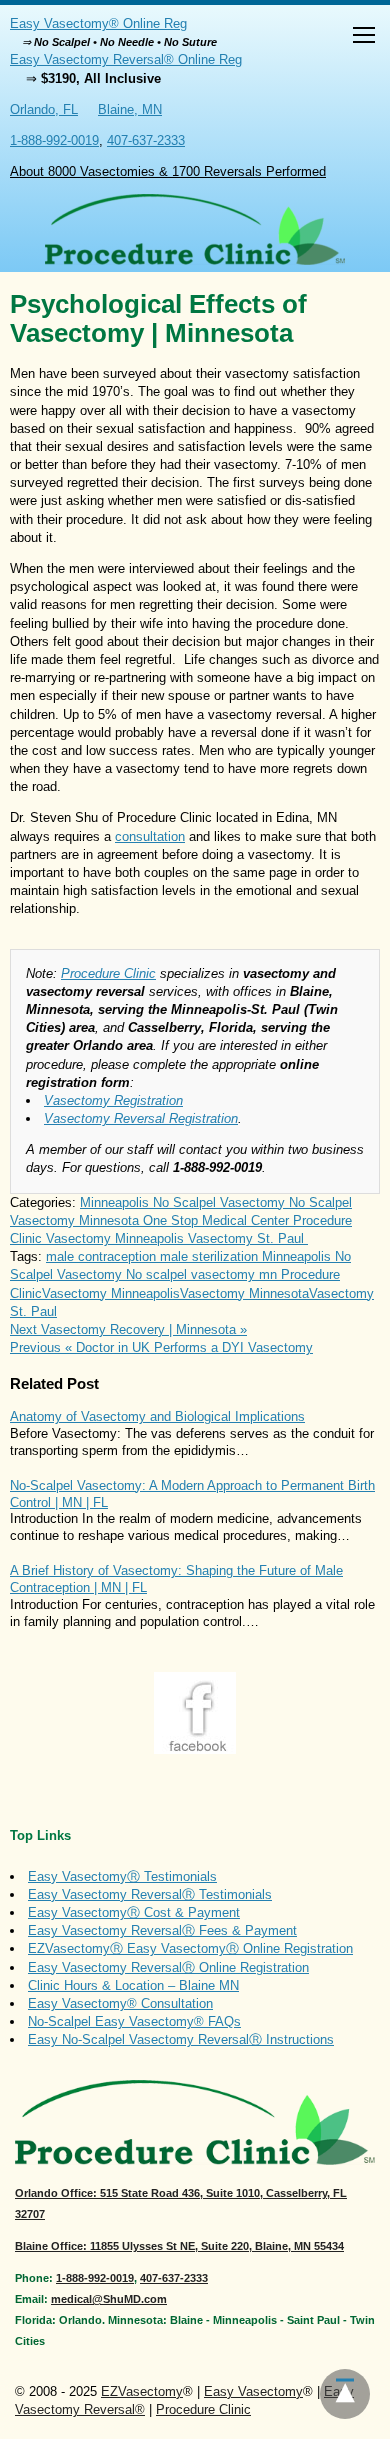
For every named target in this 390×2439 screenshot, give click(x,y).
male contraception (103, 1256)
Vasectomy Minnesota (244, 1293)
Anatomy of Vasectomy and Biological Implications (157, 1416)
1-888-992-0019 (54, 140)
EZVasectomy (142, 2391)
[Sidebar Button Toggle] (364, 37)
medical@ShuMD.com (109, 2299)
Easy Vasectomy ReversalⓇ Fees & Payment (162, 1930)
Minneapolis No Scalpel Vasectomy (184, 1202)
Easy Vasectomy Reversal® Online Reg (126, 59)
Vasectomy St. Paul (248, 1238)
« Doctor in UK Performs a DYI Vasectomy (161, 1347)
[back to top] (345, 2394)
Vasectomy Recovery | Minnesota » (128, 1329)
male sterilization (211, 1256)
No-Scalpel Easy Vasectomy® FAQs (134, 2021)
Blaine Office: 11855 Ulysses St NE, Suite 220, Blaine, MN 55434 (179, 2246)
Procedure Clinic (108, 973)
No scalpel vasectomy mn (203, 1274)
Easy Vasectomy (253, 2391)
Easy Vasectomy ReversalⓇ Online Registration (168, 1967)
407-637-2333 (146, 140)
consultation (150, 836)
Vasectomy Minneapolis (117, 1238)
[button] (364, 37)
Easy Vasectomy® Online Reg (98, 23)
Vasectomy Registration (113, 1100)
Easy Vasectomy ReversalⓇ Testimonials (150, 1894)
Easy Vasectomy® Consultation (120, 2003)
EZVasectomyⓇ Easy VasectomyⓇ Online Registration (190, 1948)
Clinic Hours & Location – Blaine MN (133, 1985)
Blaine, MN (130, 109)
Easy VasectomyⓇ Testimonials (122, 1876)
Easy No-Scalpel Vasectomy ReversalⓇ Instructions (181, 2039)
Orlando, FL (44, 109)
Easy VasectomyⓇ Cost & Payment (134, 1912)
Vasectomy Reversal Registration (141, 1118)
